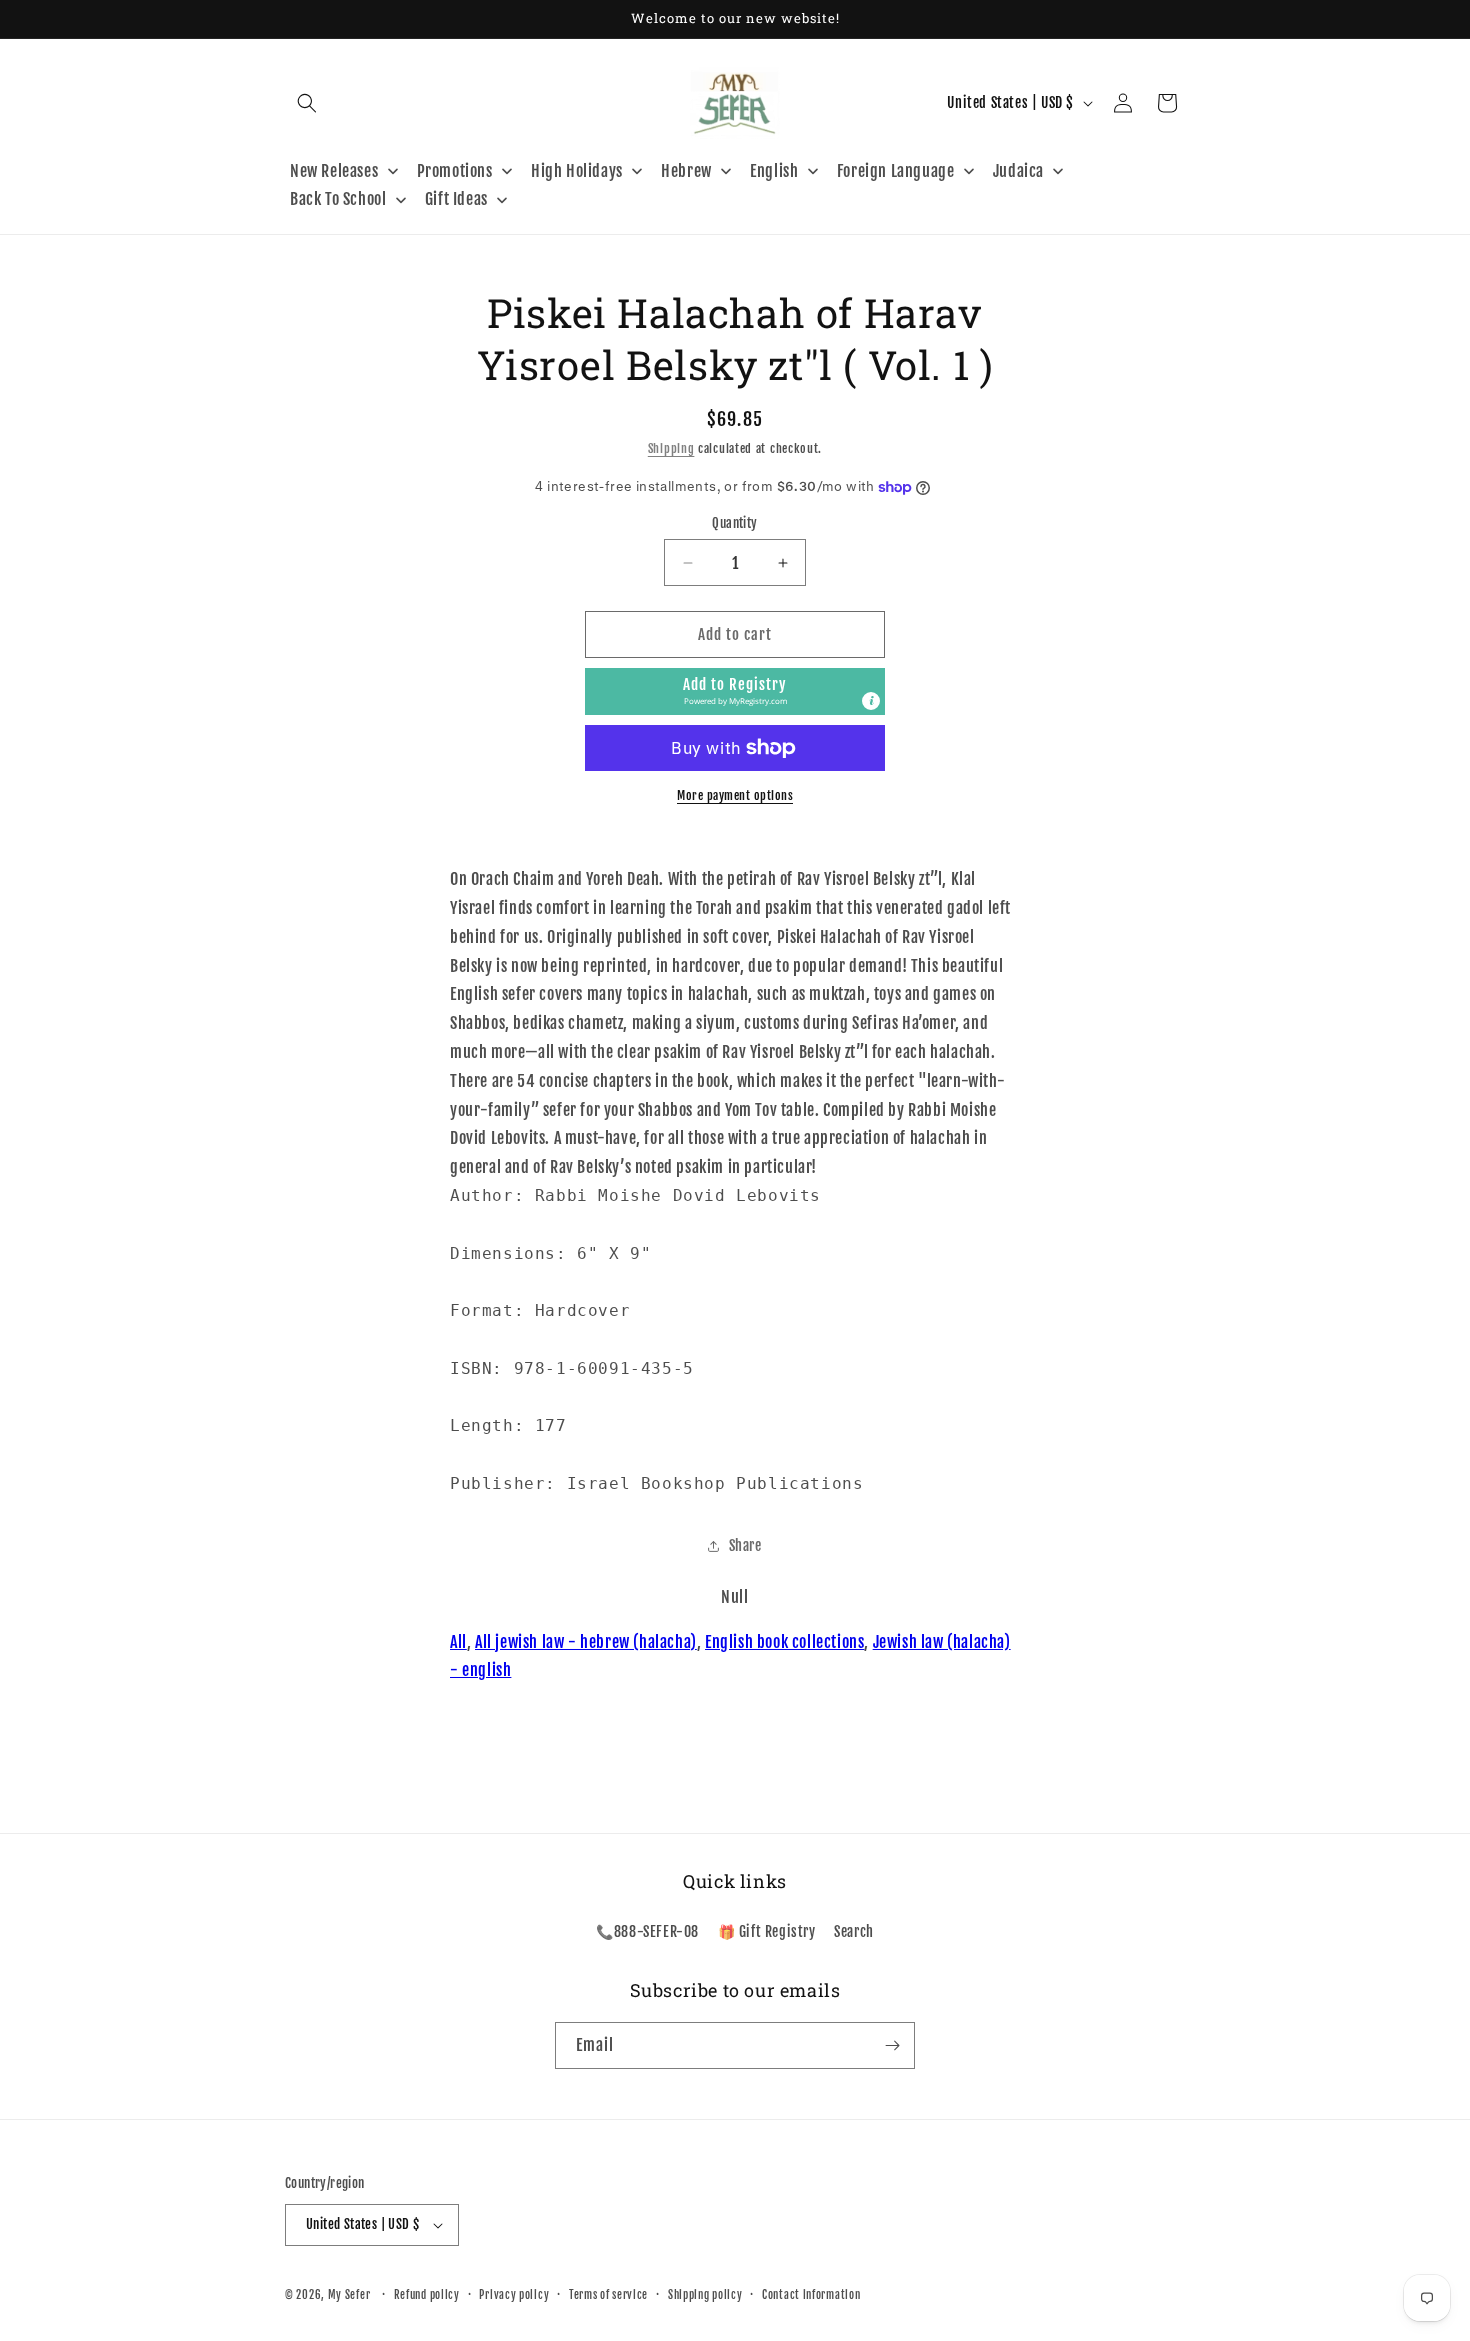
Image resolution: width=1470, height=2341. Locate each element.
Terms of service (608, 2295)
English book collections (784, 1642)
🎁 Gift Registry (767, 1931)
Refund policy (427, 2295)
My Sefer (349, 2295)
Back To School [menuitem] (338, 199)
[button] (307, 103)
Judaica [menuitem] (1018, 171)
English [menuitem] (774, 171)
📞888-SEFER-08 (647, 1931)
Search (854, 1931)
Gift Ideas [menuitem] (456, 199)
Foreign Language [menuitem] (896, 171)
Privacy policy (514, 2295)
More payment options (735, 795)
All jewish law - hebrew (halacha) (586, 1642)
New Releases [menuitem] (334, 171)
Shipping (671, 448)
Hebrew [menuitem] (686, 171)
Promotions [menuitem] (455, 171)
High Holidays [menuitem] (577, 171)
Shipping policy (705, 2295)
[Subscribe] (892, 2045)
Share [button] (745, 1545)
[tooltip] (871, 701)
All (458, 1642)
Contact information (811, 2295)
